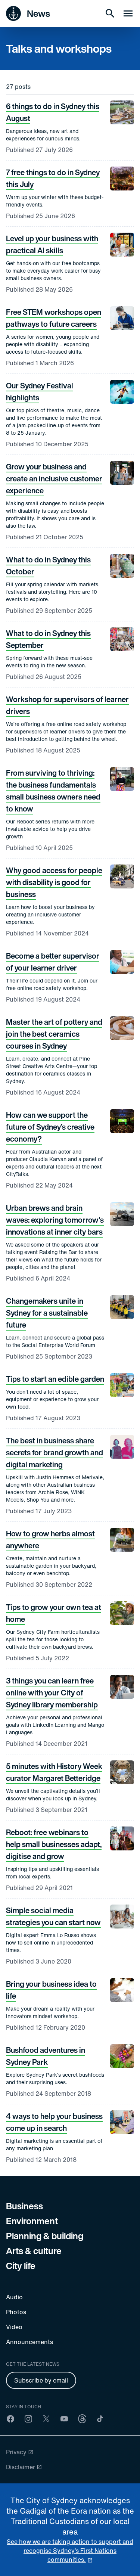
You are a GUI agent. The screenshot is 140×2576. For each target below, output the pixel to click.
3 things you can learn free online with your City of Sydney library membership (52, 1693)
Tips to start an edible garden (55, 1379)
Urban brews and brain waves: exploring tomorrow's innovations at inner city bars (55, 1220)
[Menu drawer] (128, 13)
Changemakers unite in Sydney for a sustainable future (47, 1313)
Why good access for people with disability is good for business (54, 882)
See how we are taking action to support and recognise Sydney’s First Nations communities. (70, 2551)
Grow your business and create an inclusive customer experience (54, 479)
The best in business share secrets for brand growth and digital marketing (55, 1453)
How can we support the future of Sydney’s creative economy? (50, 1127)
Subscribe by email (41, 2380)
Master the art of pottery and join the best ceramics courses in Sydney (54, 1034)
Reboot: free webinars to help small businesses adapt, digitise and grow (54, 1844)
